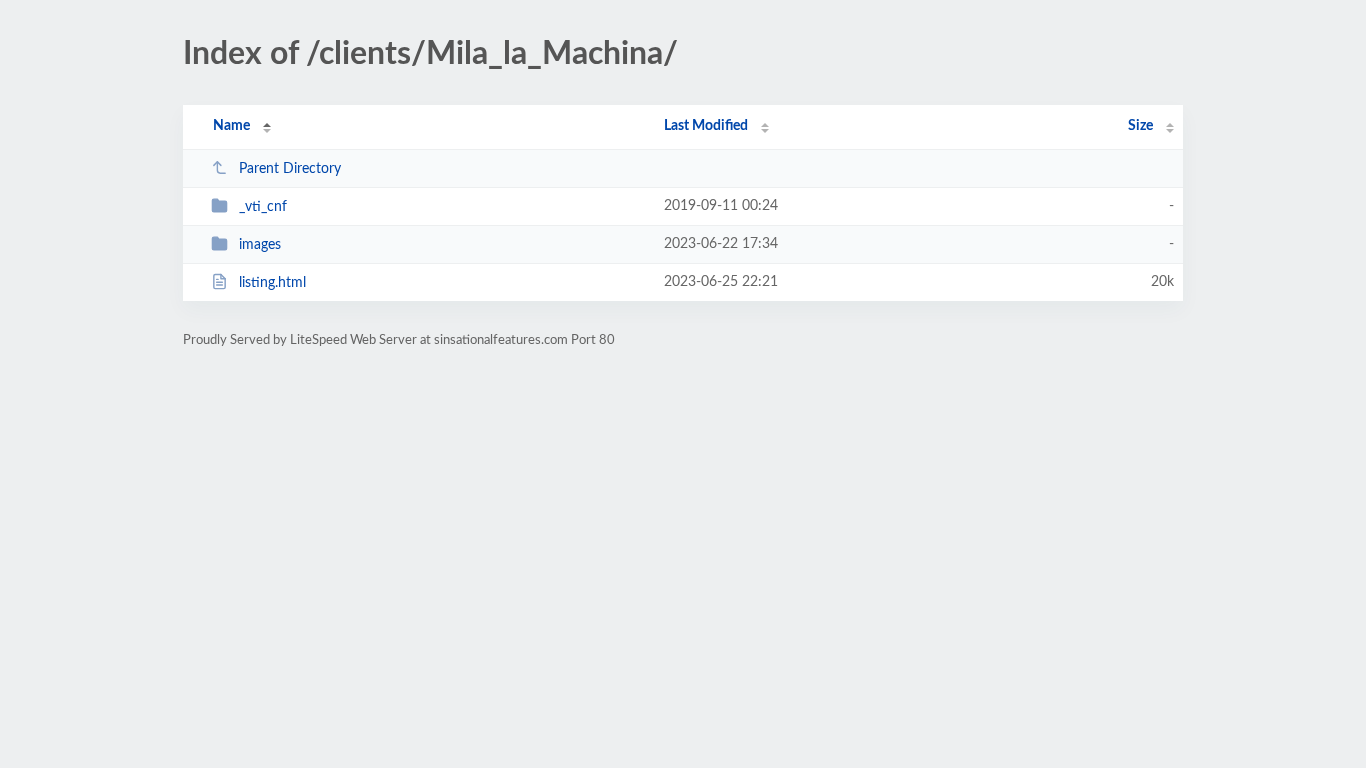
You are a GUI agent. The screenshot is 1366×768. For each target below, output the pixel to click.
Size (1140, 126)
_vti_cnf (263, 207)
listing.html (272, 283)
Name (231, 126)
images (260, 245)
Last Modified (706, 126)
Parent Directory (290, 169)
